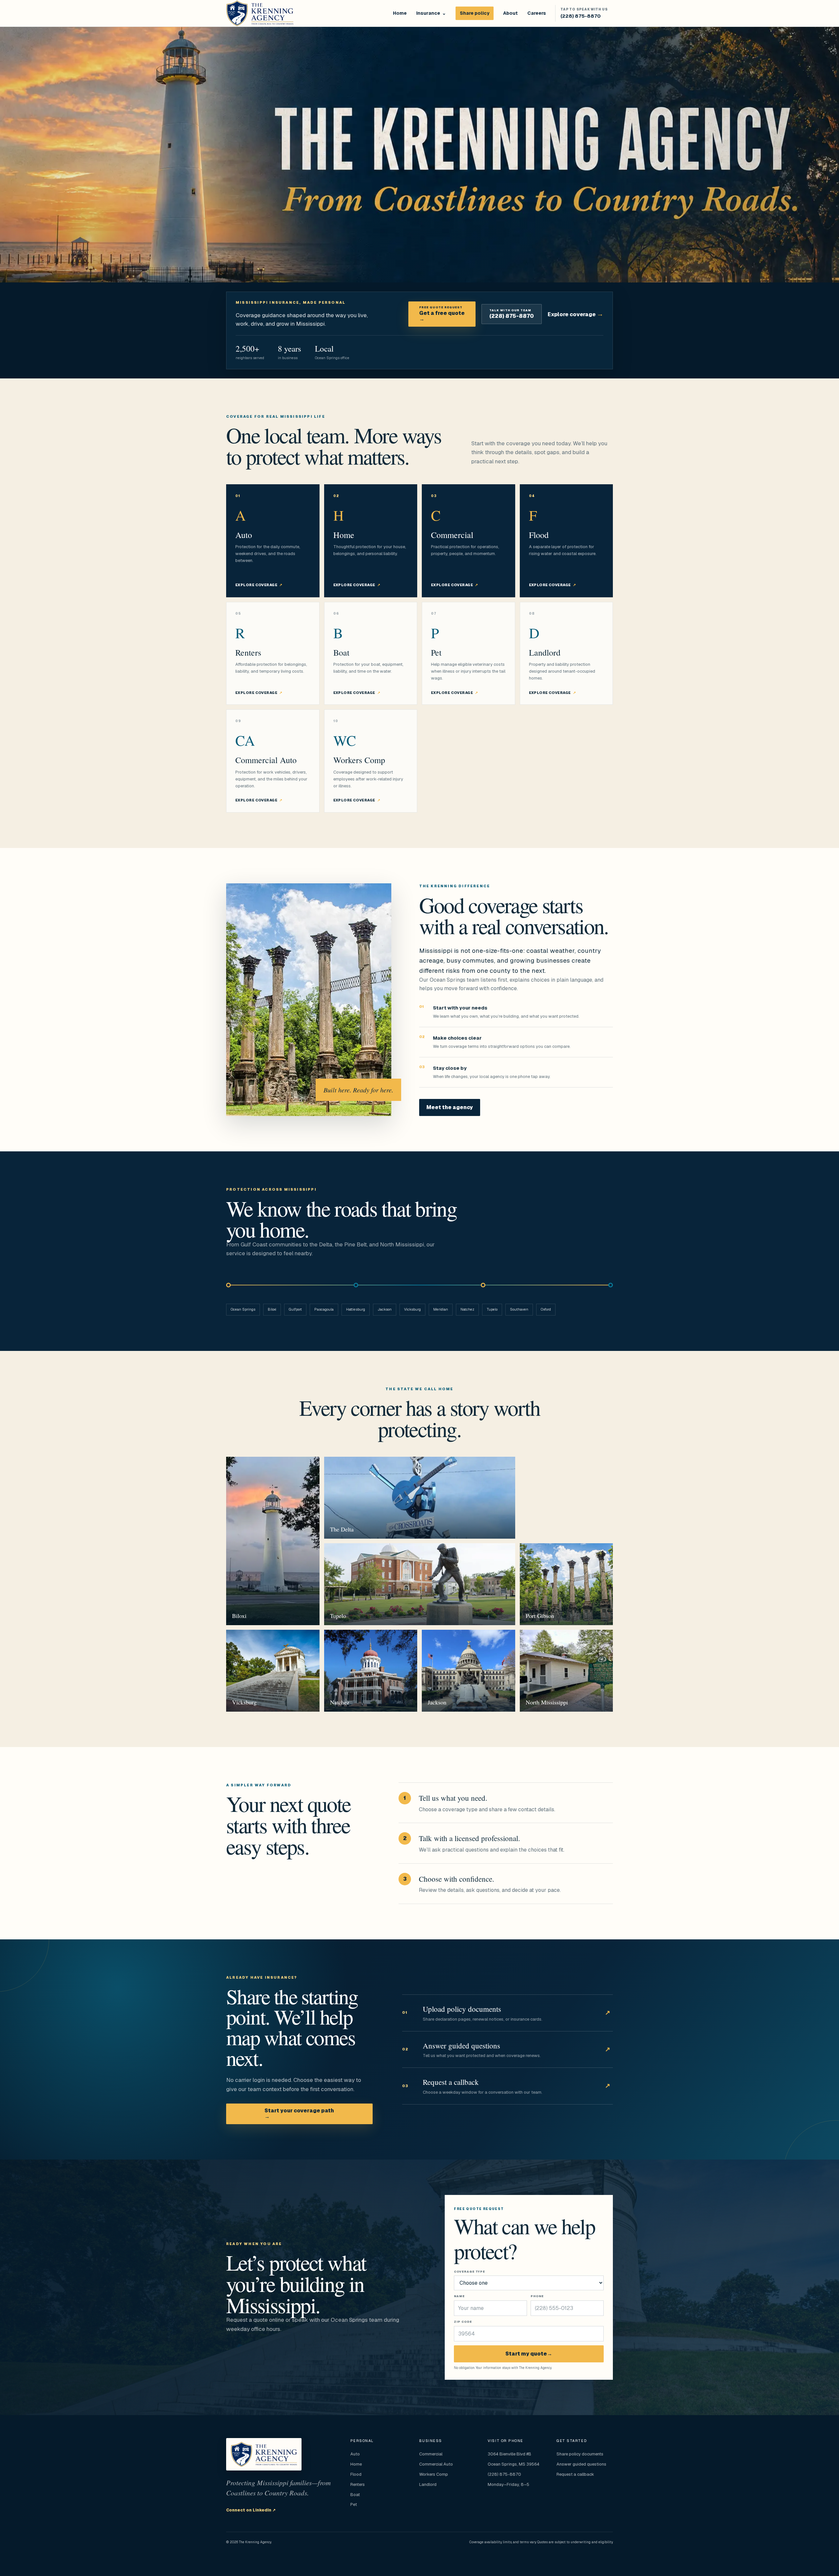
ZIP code (463, 2322)
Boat (355, 2495)
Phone (537, 2296)
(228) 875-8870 (512, 314)
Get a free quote (442, 314)
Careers (537, 13)
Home (400, 13)
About (510, 13)
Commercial (431, 2454)
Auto (355, 2454)
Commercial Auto (436, 2464)
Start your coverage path (299, 2114)
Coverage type (469, 2272)
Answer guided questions (581, 2464)
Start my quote (529, 2354)
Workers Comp (434, 2474)
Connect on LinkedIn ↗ (251, 2510)
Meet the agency (450, 1107)
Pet (354, 2504)
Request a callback (575, 2474)
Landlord (428, 2484)
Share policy (475, 13)
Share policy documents (580, 2454)
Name (459, 2296)
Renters (358, 2484)
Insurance (428, 13)
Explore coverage (576, 314)
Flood (356, 2474)
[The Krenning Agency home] (260, 13)
